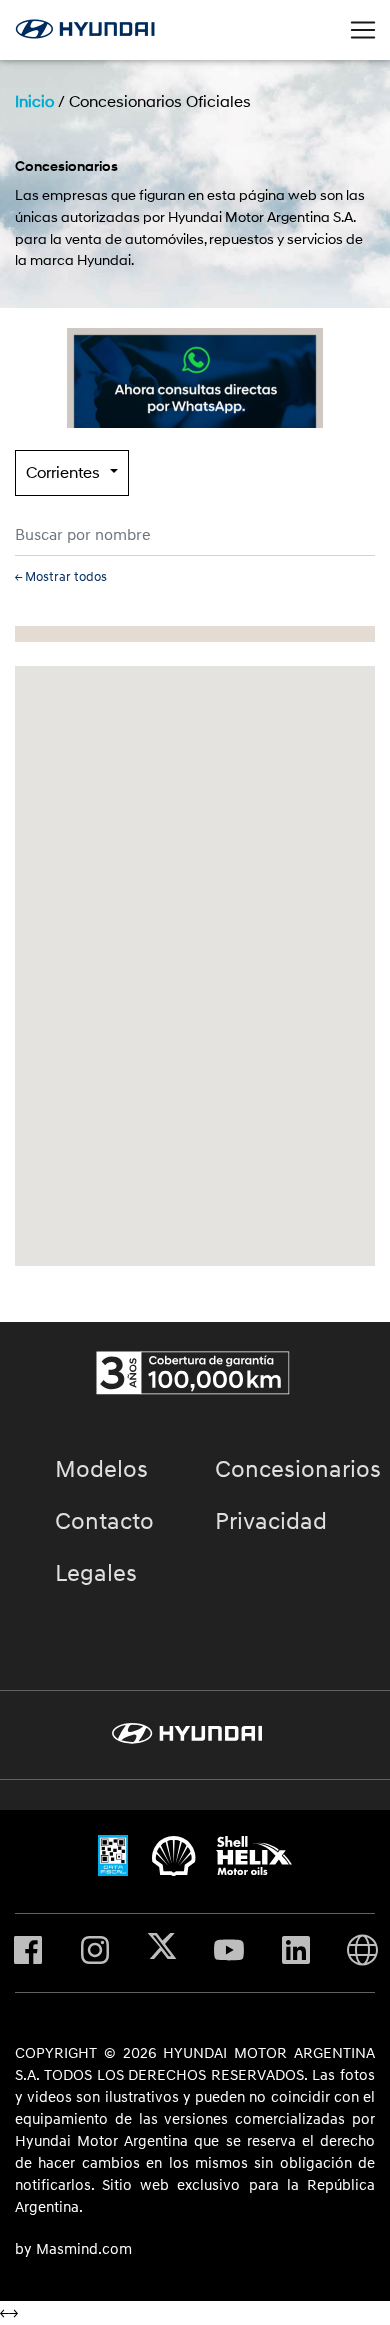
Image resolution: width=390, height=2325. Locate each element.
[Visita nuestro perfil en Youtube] (229, 1953)
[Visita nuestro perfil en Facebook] (28, 1953)
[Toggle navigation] (363, 30)
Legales (96, 1574)
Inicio (34, 102)
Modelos (101, 1470)
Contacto (104, 1522)
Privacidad (271, 1522)
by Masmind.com (73, 2250)
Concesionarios (298, 1470)
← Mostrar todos (61, 577)
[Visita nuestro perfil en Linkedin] (296, 1953)
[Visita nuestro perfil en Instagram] (95, 1953)
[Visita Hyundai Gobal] (363, 1953)
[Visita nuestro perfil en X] (162, 1953)
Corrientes (63, 473)
